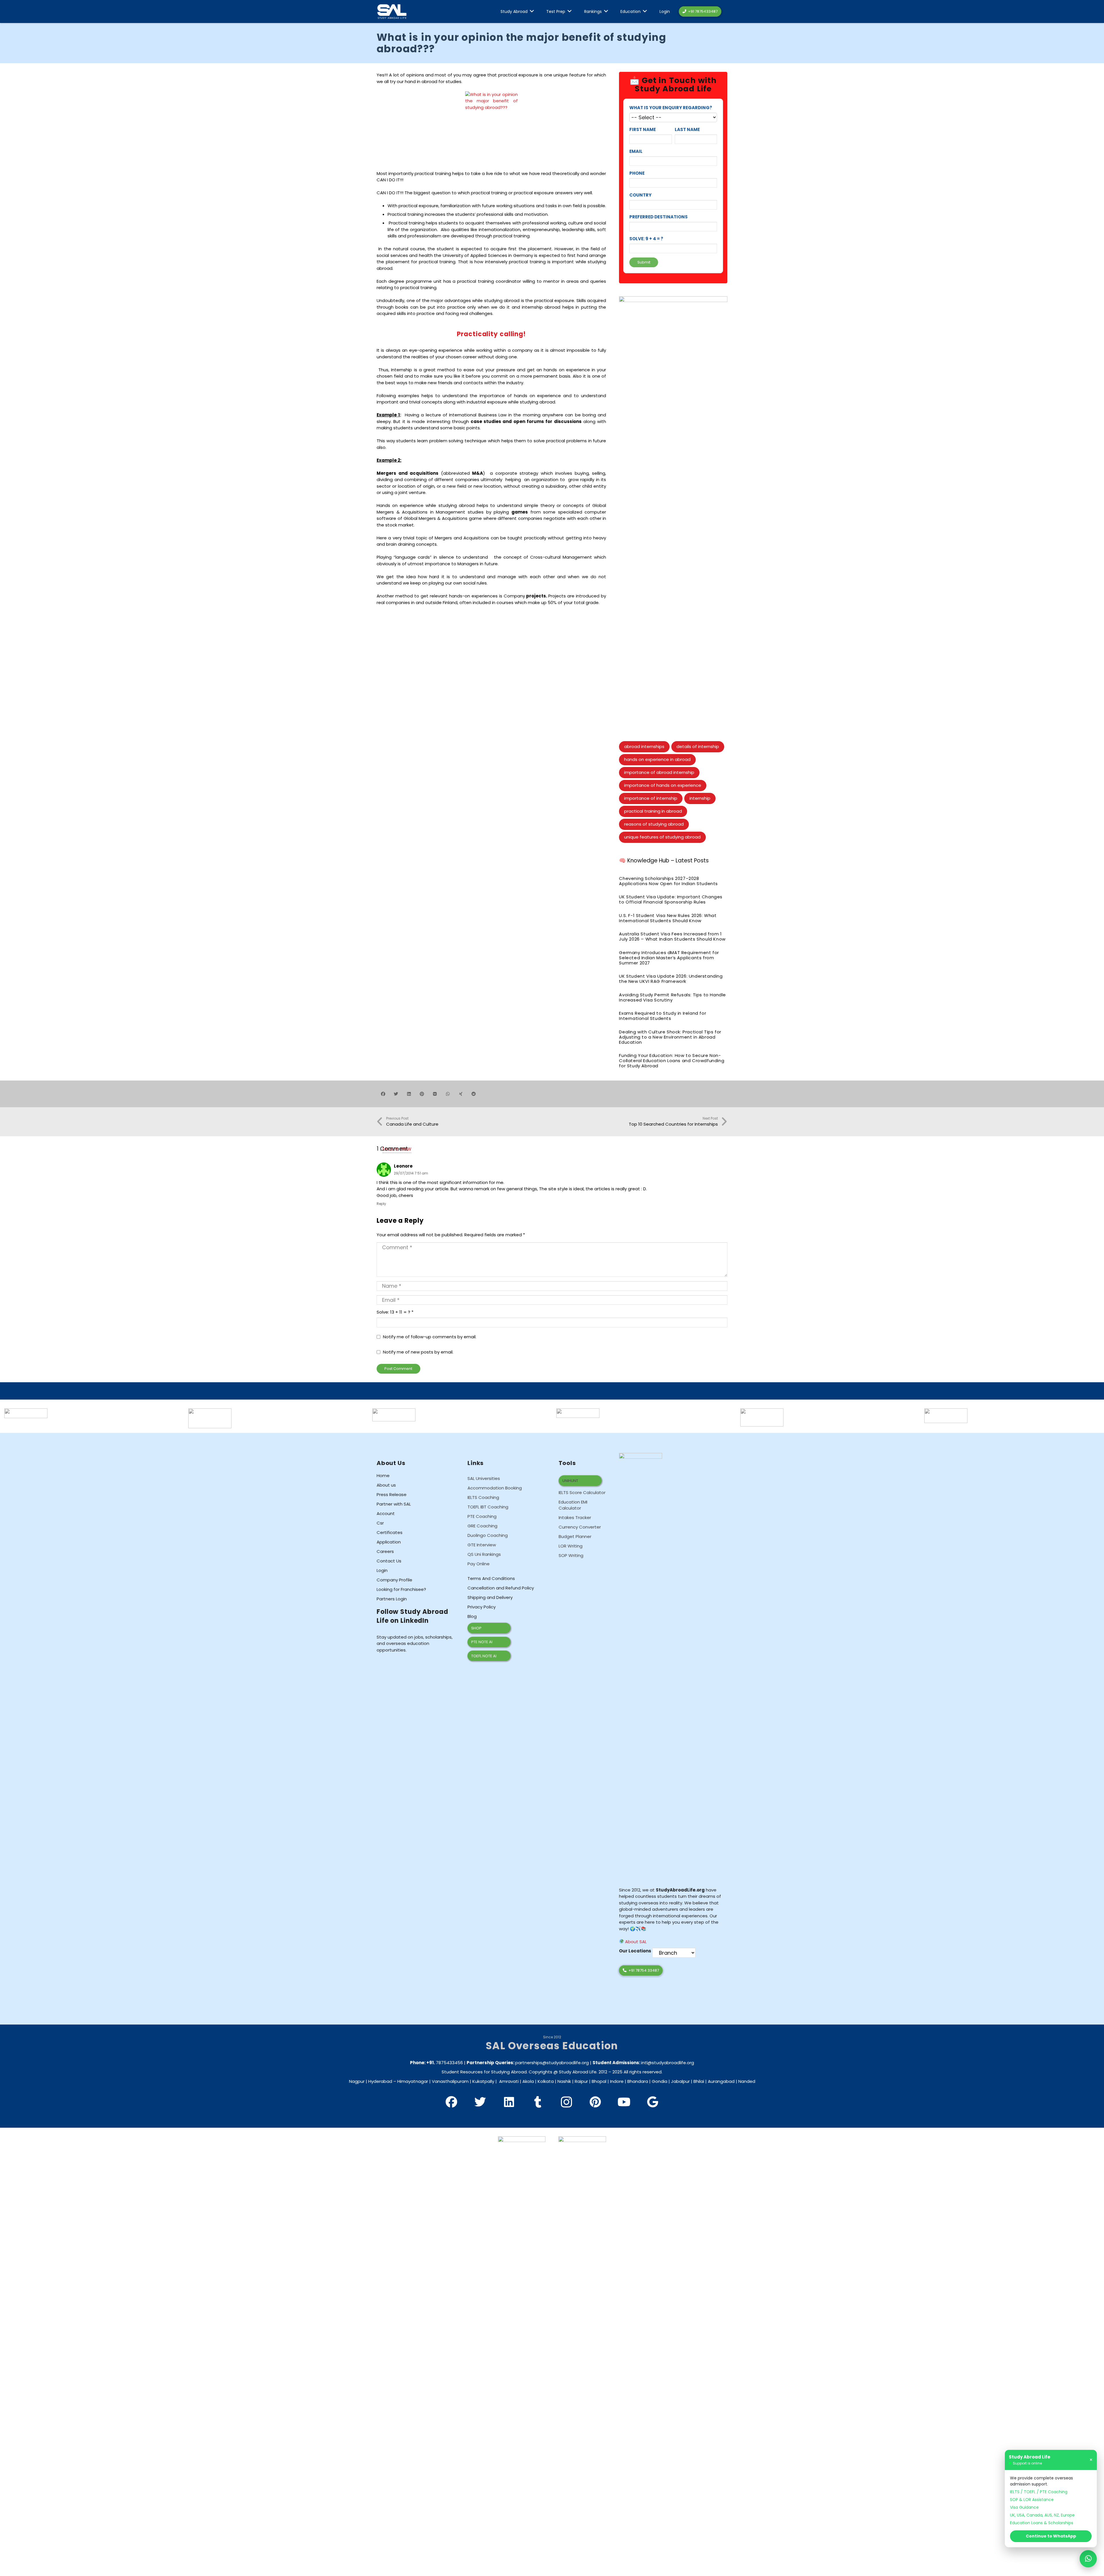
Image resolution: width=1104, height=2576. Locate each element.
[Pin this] (422, 1094)
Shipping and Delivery (490, 1597)
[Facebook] (451, 2102)
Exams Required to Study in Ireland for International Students (663, 1016)
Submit (644, 262)
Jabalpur (680, 2081)
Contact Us (389, 1561)
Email (636, 151)
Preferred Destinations (659, 217)
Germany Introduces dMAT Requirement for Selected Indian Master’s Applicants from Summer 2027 (669, 958)
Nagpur (357, 2081)
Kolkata (546, 2081)
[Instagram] (566, 2102)
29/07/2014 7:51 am (411, 1173)
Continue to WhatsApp (1051, 2536)
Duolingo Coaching (488, 1535)
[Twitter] (480, 2102)
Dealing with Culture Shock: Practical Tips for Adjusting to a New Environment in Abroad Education (670, 1037)
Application (389, 1542)
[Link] (392, 12)
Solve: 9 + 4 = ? (646, 239)
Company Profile (394, 1580)
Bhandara (638, 2081)
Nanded (747, 2081)
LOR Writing (571, 1546)
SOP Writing (571, 1555)
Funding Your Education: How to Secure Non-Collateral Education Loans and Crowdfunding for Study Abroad (672, 1061)
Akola (528, 2081)
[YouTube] (624, 2102)
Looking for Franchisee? (401, 1589)
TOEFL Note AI (484, 1656)
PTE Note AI (482, 1642)
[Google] (653, 2102)
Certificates (390, 1532)
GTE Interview (482, 1545)
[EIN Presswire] (26, 1411)
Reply (381, 1204)
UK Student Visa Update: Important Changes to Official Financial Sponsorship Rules (671, 899)
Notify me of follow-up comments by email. (430, 1337)
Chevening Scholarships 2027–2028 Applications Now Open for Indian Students (668, 881)
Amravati (509, 2081)
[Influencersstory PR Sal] (946, 1411)
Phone (637, 173)
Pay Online (479, 1564)
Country (640, 195)
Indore (617, 2081)
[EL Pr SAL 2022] (394, 1411)
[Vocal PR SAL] (578, 1411)
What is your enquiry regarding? (671, 108)
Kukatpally (483, 2081)
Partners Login (392, 1599)
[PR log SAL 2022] (210, 1411)
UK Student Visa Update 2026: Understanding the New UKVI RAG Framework (671, 979)
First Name (643, 129)
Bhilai (699, 2081)
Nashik (564, 2081)
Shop (476, 1628)
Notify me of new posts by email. (418, 1352)
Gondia (660, 2081)
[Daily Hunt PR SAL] (762, 1411)
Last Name (687, 129)
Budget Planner (575, 1536)
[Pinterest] (595, 2102)
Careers (385, 1551)
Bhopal (599, 2081)
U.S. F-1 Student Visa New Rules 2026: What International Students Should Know (668, 918)
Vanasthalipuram (450, 2081)
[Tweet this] (396, 1094)
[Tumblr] (538, 2102)
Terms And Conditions (491, 1578)
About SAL (635, 1942)
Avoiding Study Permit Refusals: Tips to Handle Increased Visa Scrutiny (672, 997)
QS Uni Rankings (484, 1554)
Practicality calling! (491, 334)
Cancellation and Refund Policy (501, 1588)
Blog (472, 1616)
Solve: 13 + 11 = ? (395, 1312)
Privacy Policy (482, 1607)
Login (382, 1570)
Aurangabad (721, 2081)
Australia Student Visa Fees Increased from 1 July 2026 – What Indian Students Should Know (672, 936)
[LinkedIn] (509, 2102)
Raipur (581, 2081)
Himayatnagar (413, 2081)
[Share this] (383, 1094)
